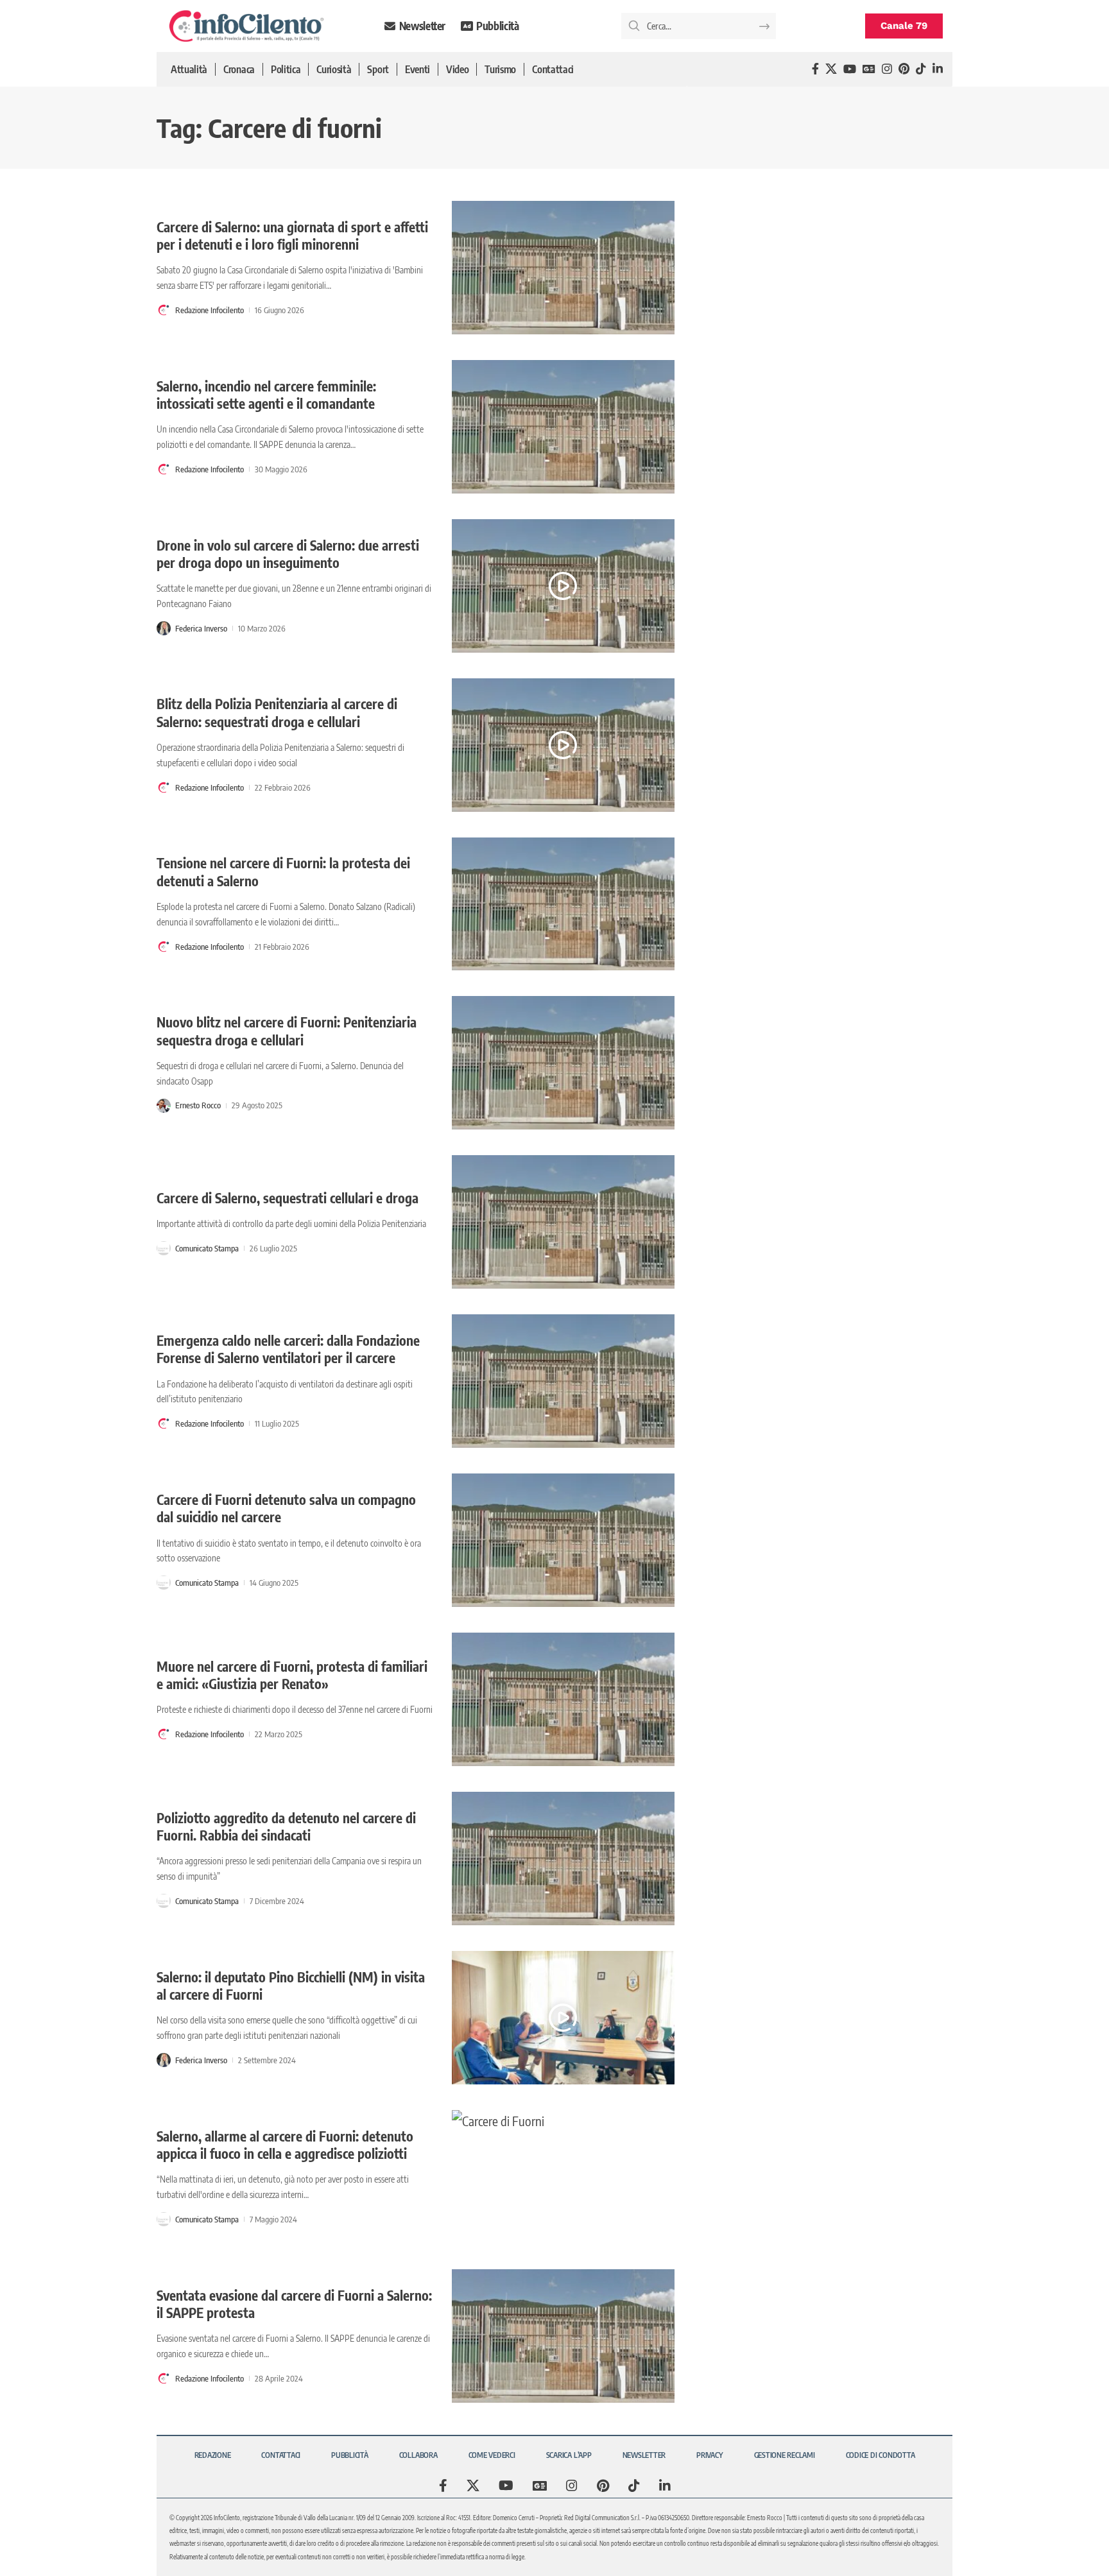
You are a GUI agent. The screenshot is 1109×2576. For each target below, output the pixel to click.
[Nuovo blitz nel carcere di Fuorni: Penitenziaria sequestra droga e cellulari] (563, 1063)
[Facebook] (815, 69)
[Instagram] (887, 69)
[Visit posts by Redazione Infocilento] (164, 310)
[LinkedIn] (938, 69)
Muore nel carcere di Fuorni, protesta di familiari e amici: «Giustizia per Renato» (292, 1675)
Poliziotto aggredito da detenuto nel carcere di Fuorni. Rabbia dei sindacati (286, 1826)
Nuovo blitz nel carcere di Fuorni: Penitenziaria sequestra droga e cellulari (287, 1031)
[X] (831, 69)
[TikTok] (921, 69)
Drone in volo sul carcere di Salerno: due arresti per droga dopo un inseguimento (288, 554)
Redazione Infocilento (210, 310)
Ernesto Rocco (198, 1105)
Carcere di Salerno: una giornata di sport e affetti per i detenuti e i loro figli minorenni (292, 236)
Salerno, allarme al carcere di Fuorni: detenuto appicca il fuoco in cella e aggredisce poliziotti (285, 2145)
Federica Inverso (201, 628)
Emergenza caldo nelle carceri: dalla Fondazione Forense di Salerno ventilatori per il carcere (288, 1349)
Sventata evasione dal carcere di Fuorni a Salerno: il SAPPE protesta (294, 2304)
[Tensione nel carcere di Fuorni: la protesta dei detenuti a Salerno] (563, 904)
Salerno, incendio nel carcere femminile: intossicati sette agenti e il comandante (266, 395)
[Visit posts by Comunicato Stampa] (164, 1248)
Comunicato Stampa (207, 1248)
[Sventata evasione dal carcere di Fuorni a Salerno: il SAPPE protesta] (563, 2336)
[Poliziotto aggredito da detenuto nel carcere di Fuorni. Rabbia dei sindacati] (563, 1859)
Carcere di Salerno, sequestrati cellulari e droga (288, 1198)
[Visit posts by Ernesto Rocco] (164, 1106)
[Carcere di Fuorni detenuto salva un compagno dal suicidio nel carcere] (563, 1540)
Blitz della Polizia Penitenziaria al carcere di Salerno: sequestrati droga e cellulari (277, 712)
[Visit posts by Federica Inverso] (164, 628)
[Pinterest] (904, 69)
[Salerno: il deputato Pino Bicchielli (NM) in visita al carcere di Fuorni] (563, 2018)
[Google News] (869, 69)
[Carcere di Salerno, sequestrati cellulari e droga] (563, 1222)
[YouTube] (850, 69)
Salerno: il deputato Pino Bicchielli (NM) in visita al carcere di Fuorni (291, 1986)
